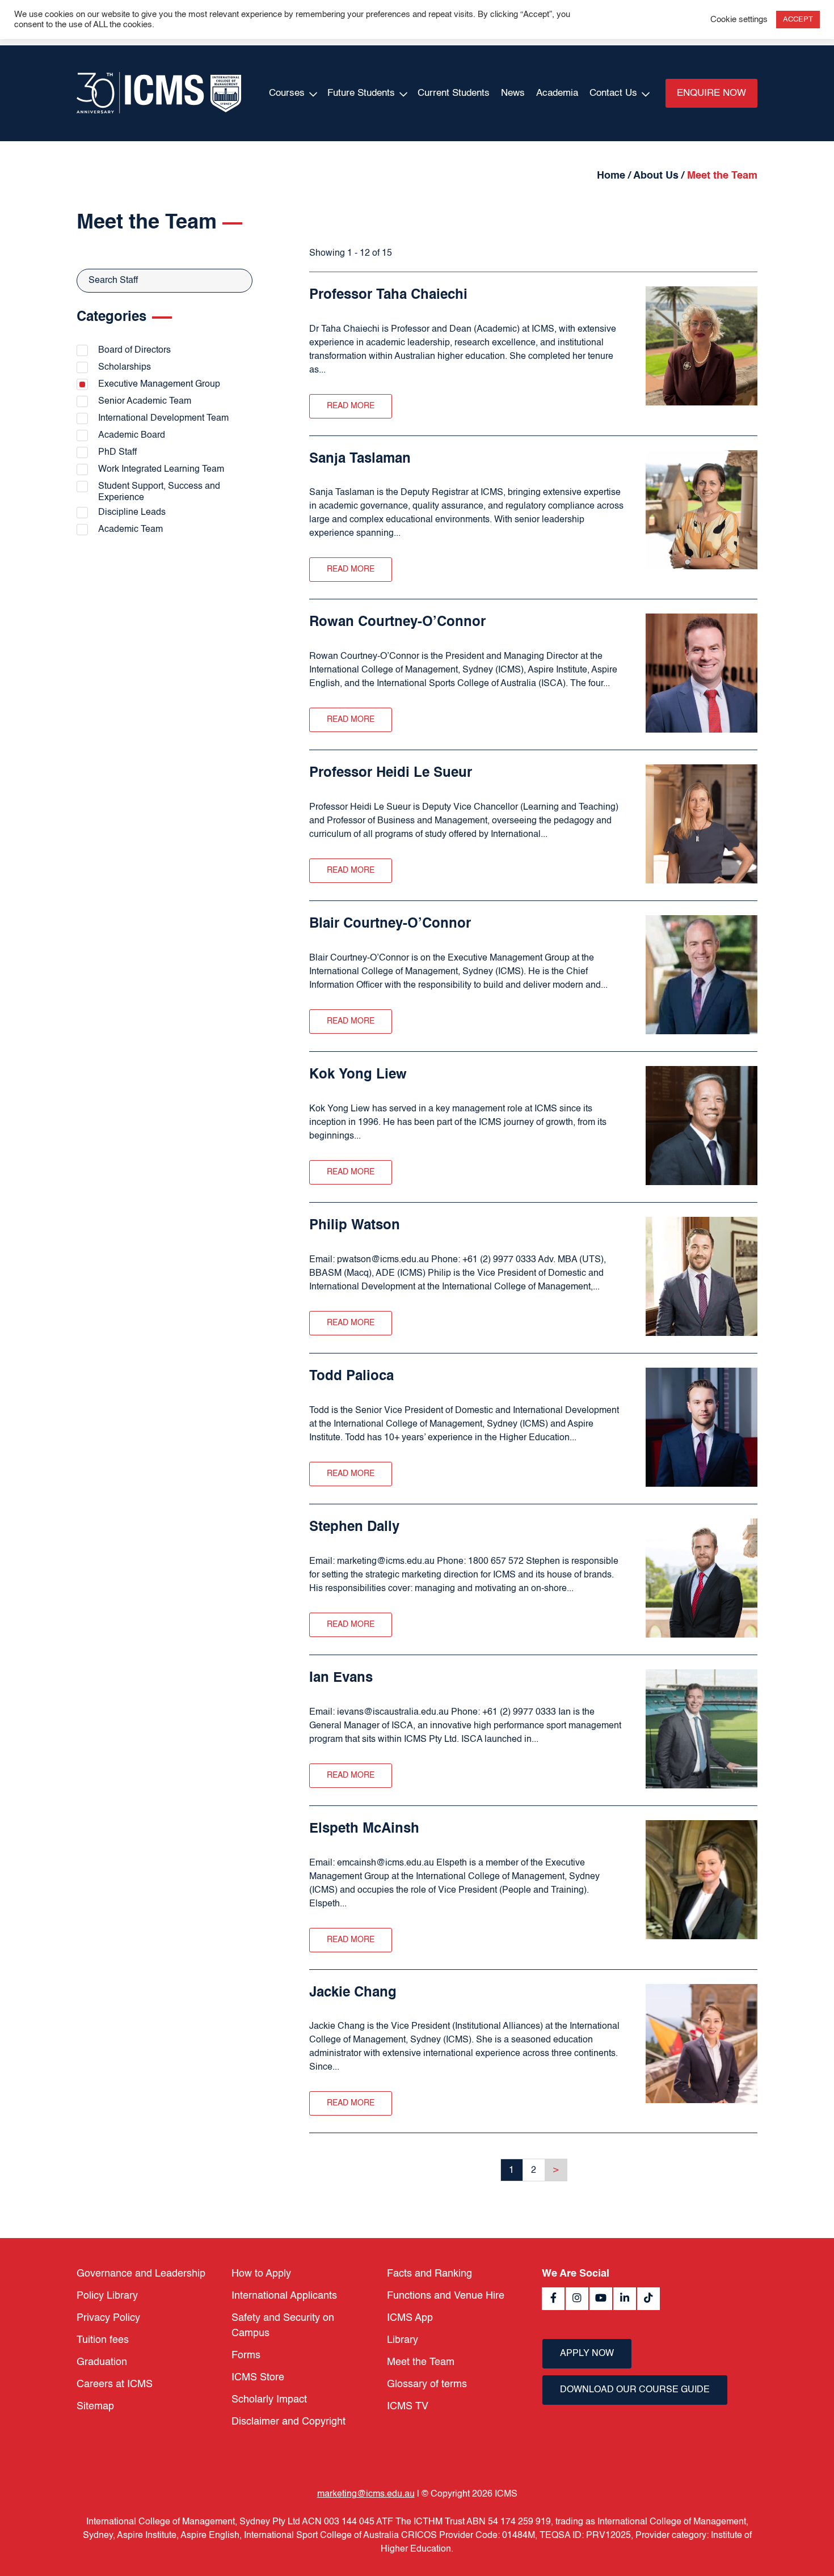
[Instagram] (577, 2299)
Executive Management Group (159, 384)
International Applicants (284, 2296)
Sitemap (95, 2406)
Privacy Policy (108, 2318)
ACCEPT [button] (798, 20)
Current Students (454, 93)
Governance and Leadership (141, 2274)
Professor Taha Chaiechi (388, 295)
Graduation (102, 2362)
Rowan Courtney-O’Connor (397, 623)
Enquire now (711, 93)
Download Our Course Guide (635, 2390)
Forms (246, 2355)
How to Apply (261, 2274)
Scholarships (125, 367)
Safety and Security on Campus (283, 2326)
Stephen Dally (354, 1528)
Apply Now (587, 2354)
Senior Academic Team (145, 401)
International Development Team (163, 418)
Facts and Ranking (429, 2274)
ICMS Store (258, 2378)
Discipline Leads (132, 513)
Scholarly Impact (269, 2400)
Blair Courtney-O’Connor (390, 924)
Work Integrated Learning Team (161, 469)
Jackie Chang (353, 1993)
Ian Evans (341, 1678)
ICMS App (410, 2318)
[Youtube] (601, 2299)
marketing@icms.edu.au (366, 2494)
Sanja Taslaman (360, 459)
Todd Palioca (351, 1377)
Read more (351, 406)
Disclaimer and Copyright (288, 2422)
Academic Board (132, 435)
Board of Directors (134, 350)
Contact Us (613, 93)
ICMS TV (408, 2406)
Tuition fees (103, 2340)
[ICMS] (159, 93)
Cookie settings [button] (739, 20)
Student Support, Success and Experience (159, 492)
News (513, 93)
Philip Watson (355, 1226)
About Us (656, 176)
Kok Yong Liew (358, 1075)
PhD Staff (117, 452)
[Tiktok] (648, 2299)
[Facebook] (553, 2299)
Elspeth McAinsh (364, 1829)
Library (403, 2340)
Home (611, 176)
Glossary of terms (427, 2384)
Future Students (361, 93)
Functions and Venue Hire (446, 2296)
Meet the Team (421, 2362)
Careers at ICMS (115, 2384)
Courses (287, 93)
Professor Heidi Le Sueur (391, 773)
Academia (557, 93)
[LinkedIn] (625, 2299)
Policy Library (107, 2296)
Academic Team (130, 530)
